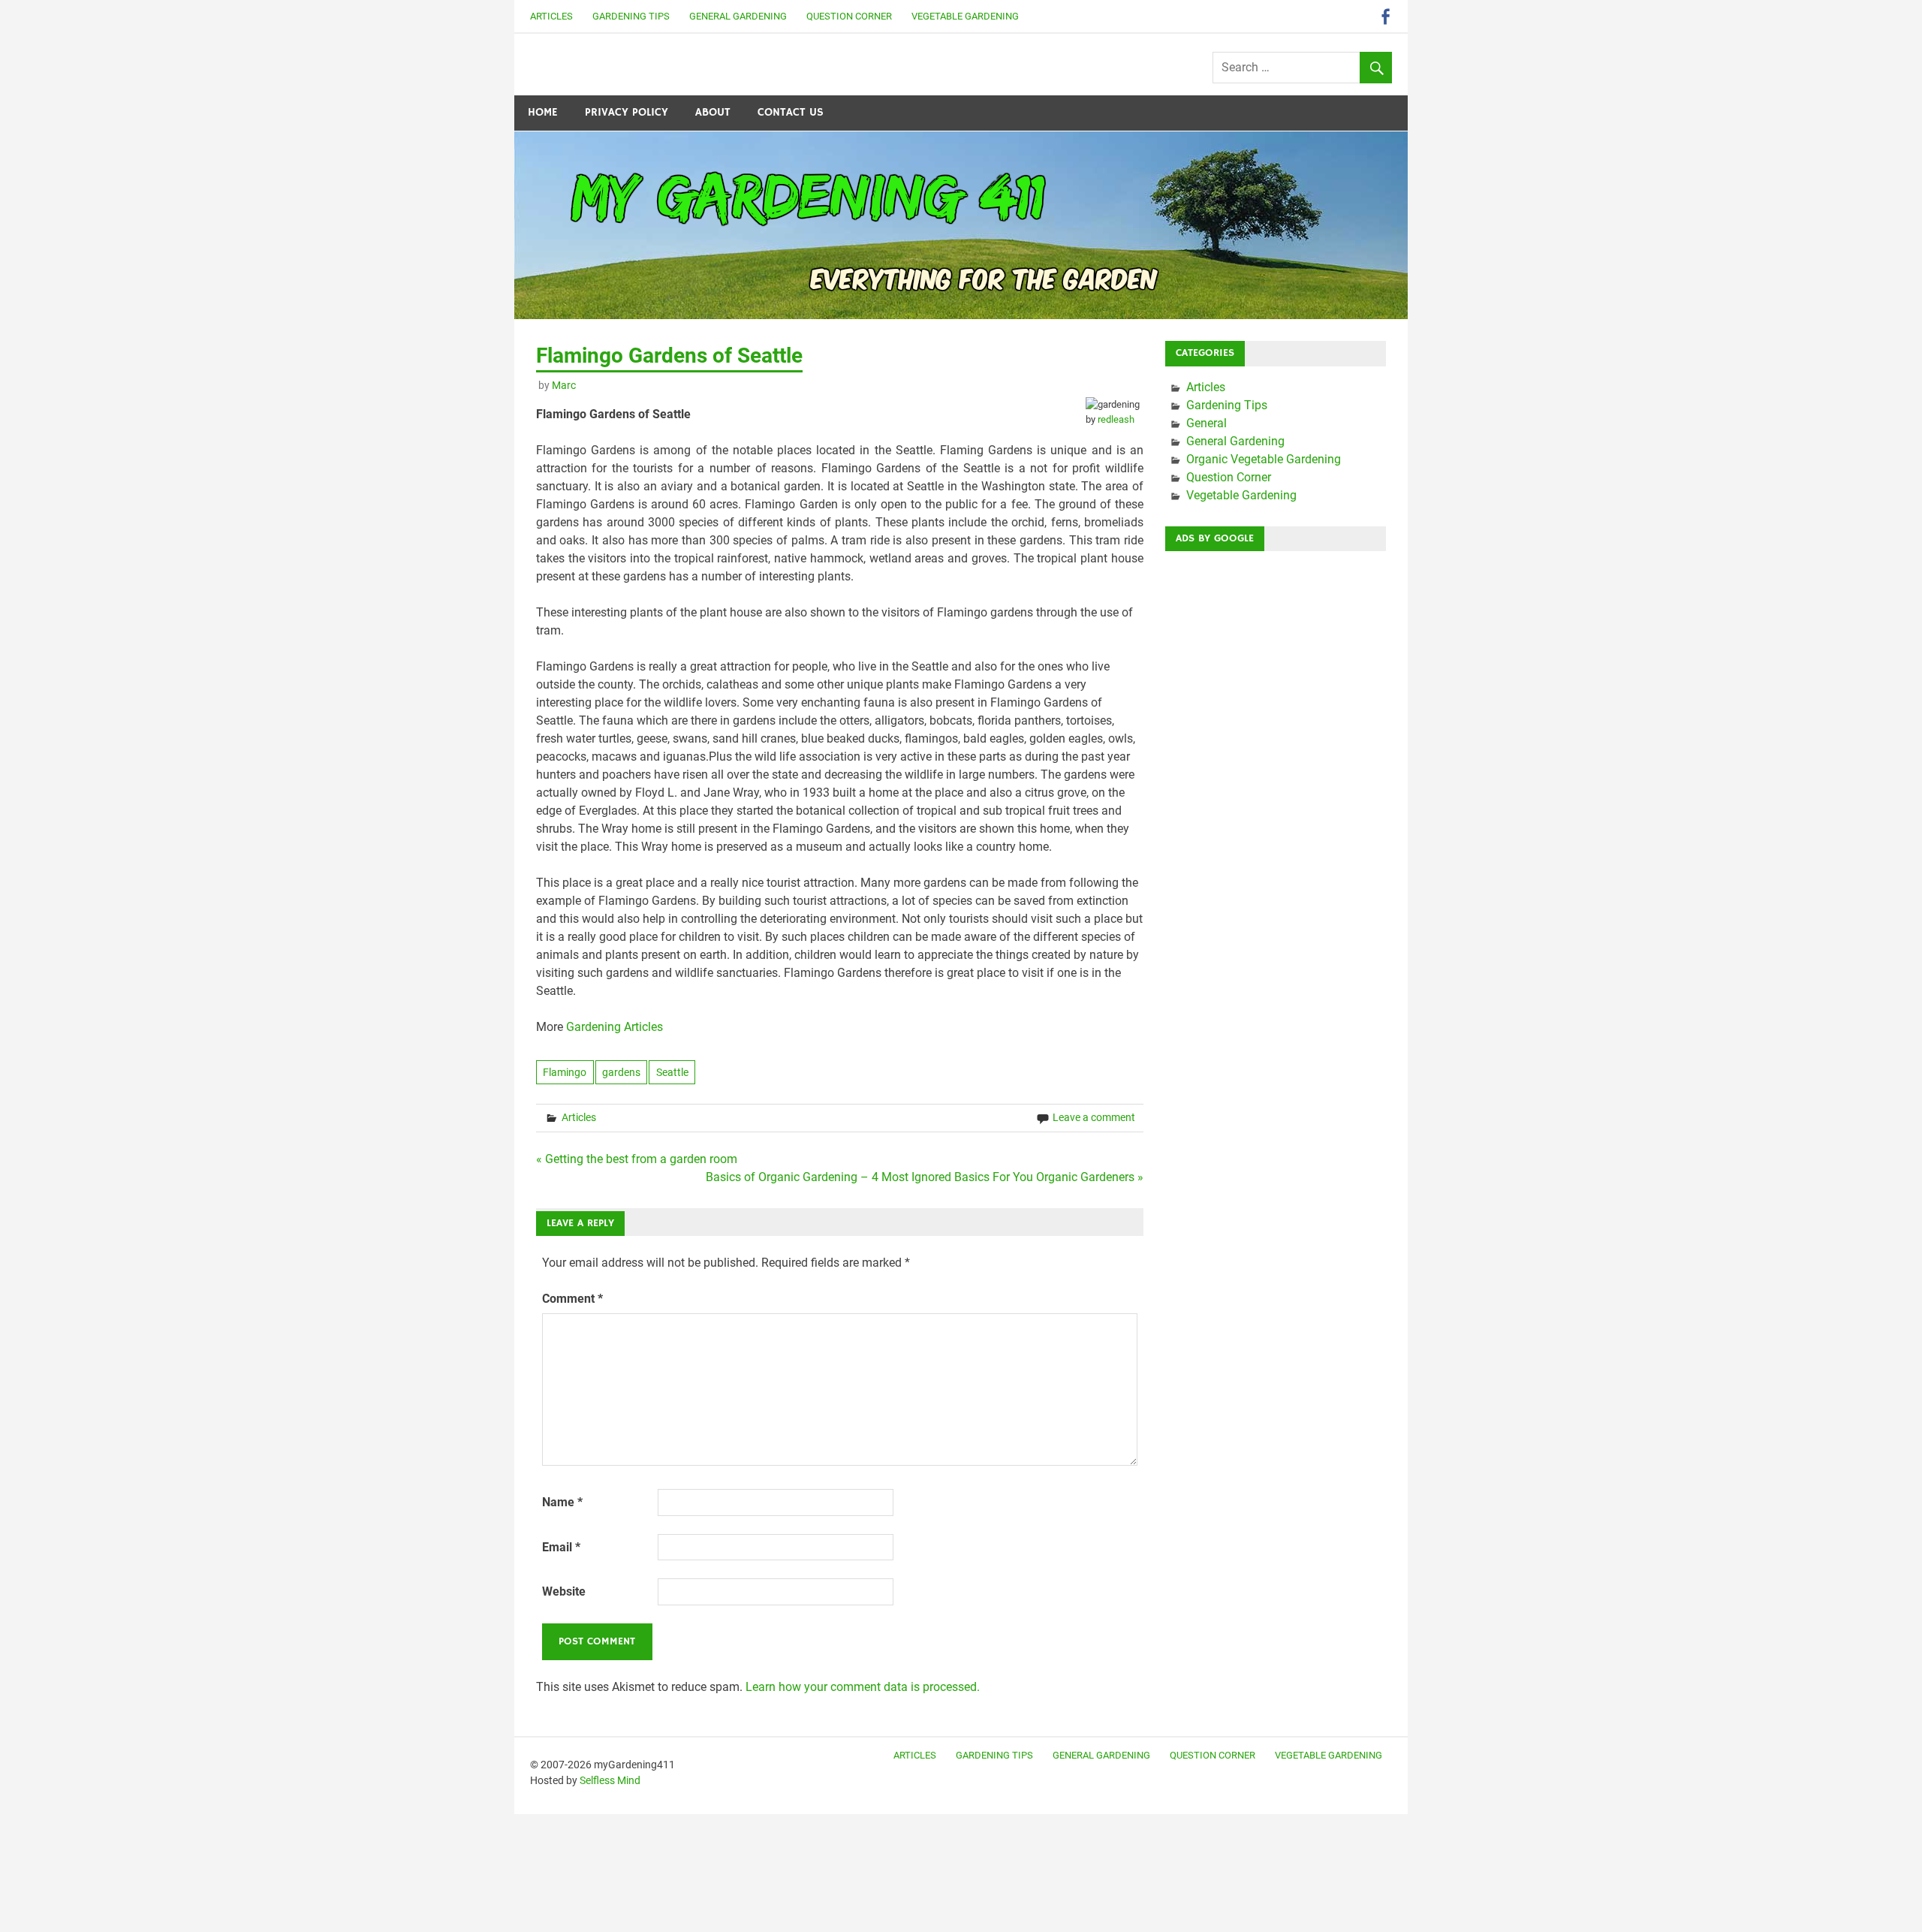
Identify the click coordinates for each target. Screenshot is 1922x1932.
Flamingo (565, 1072)
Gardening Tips (631, 16)
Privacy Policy (627, 112)
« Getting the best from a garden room (637, 1159)
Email (561, 1547)
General (1207, 423)
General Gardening (738, 16)
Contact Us (791, 112)
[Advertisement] (1276, 788)
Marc (564, 385)
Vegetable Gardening (965, 16)
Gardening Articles (615, 1027)
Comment (572, 1299)
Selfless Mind (610, 1780)
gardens (621, 1072)
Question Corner (849, 16)
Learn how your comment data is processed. (863, 1687)
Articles (551, 16)
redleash (1116, 419)
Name (562, 1502)
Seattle (672, 1072)
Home (543, 112)
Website (564, 1591)
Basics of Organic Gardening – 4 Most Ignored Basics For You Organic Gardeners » (925, 1177)
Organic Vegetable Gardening (1264, 459)
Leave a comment (1094, 1117)
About (713, 112)
